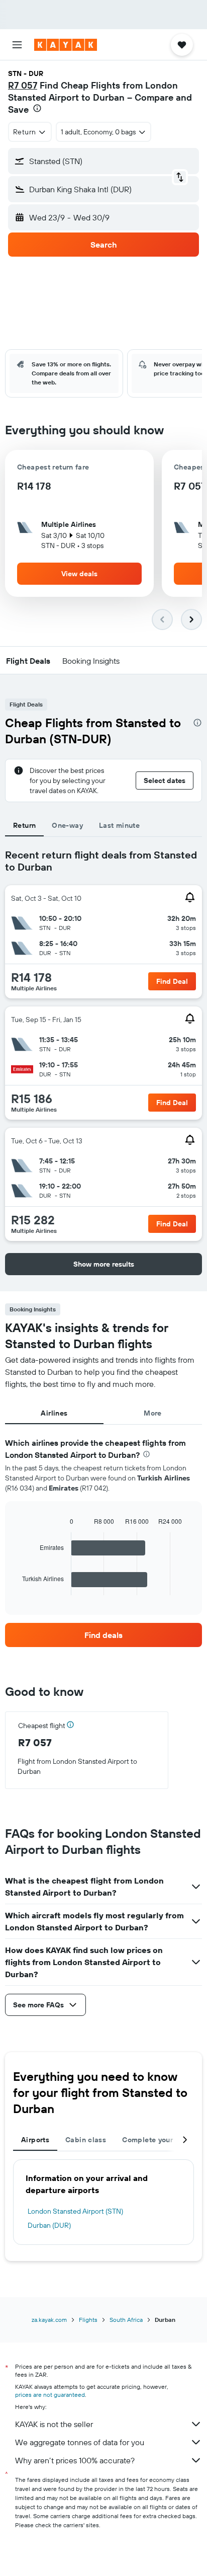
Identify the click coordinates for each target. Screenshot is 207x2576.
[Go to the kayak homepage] (66, 45)
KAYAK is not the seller (54, 2424)
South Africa (126, 2320)
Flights (88, 2320)
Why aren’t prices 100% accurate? (75, 2460)
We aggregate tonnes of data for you (80, 2442)
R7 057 (23, 85)
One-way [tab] (67, 825)
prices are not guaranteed (50, 2395)
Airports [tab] (35, 2140)
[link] (103, 1635)
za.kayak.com (49, 2320)
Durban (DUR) (49, 2225)
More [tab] (153, 1413)
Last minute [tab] (119, 825)
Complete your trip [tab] (155, 2140)
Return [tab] (24, 825)
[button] (17, 45)
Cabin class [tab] (86, 2140)
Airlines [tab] (54, 1413)
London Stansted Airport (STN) (75, 2211)
